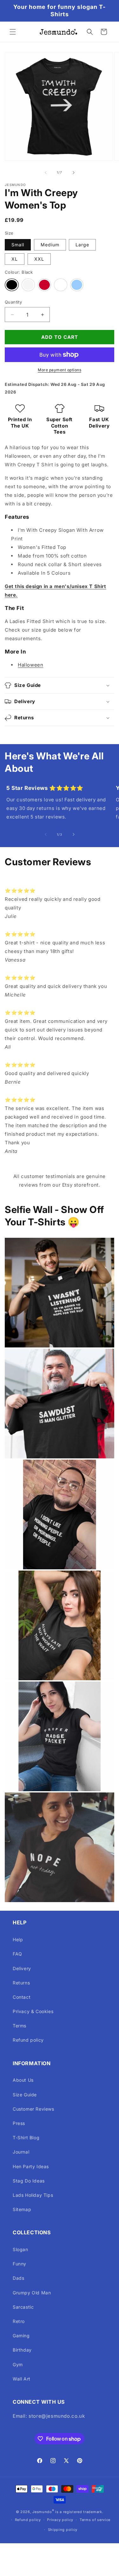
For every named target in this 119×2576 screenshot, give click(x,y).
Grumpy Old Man (32, 2293)
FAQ (17, 1954)
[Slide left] (46, 173)
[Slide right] (74, 173)
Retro (19, 2321)
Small (18, 245)
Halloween (30, 665)
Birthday (22, 2350)
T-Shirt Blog (26, 2138)
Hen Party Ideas (31, 2166)
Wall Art (22, 2379)
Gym (18, 2364)
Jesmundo (42, 2512)
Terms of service (95, 2520)
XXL (39, 259)
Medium (50, 245)
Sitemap (22, 2209)
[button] (13, 32)
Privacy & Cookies (33, 2011)
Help (18, 1939)
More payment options (60, 370)
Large (82, 245)
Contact (22, 1997)
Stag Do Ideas (29, 2181)
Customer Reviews (33, 2109)
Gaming (21, 2336)
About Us (23, 2080)
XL (15, 259)
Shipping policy (63, 2530)
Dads (18, 2278)
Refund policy (28, 2040)
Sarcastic (23, 2307)
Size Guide (25, 2095)
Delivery (22, 1968)
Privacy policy (60, 2520)
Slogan (20, 2249)
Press (19, 2123)
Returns (21, 1983)
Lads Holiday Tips (33, 2195)
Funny (20, 2264)
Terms (20, 2026)
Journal (21, 2152)
